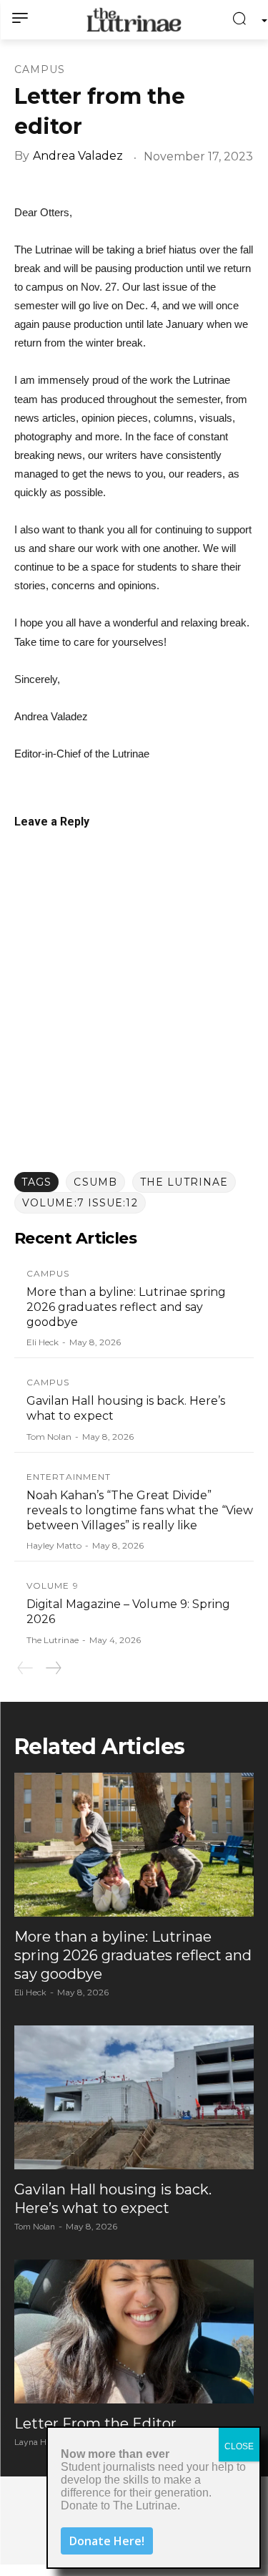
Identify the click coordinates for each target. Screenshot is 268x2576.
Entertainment (69, 1477)
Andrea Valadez (78, 156)
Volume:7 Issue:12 (80, 1203)
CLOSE (239, 2446)
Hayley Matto (54, 1545)
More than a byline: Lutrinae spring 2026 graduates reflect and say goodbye (126, 1307)
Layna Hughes (43, 2442)
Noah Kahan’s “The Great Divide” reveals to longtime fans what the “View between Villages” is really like (140, 1510)
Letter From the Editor (95, 2424)
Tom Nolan (49, 1437)
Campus (40, 69)
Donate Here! (107, 2541)
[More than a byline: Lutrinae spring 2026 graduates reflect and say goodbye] (134, 1845)
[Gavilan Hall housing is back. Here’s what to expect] (134, 2097)
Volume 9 (53, 1586)
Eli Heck (43, 1342)
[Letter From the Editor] (134, 2332)
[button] (243, 20)
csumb (95, 1182)
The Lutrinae (184, 1182)
